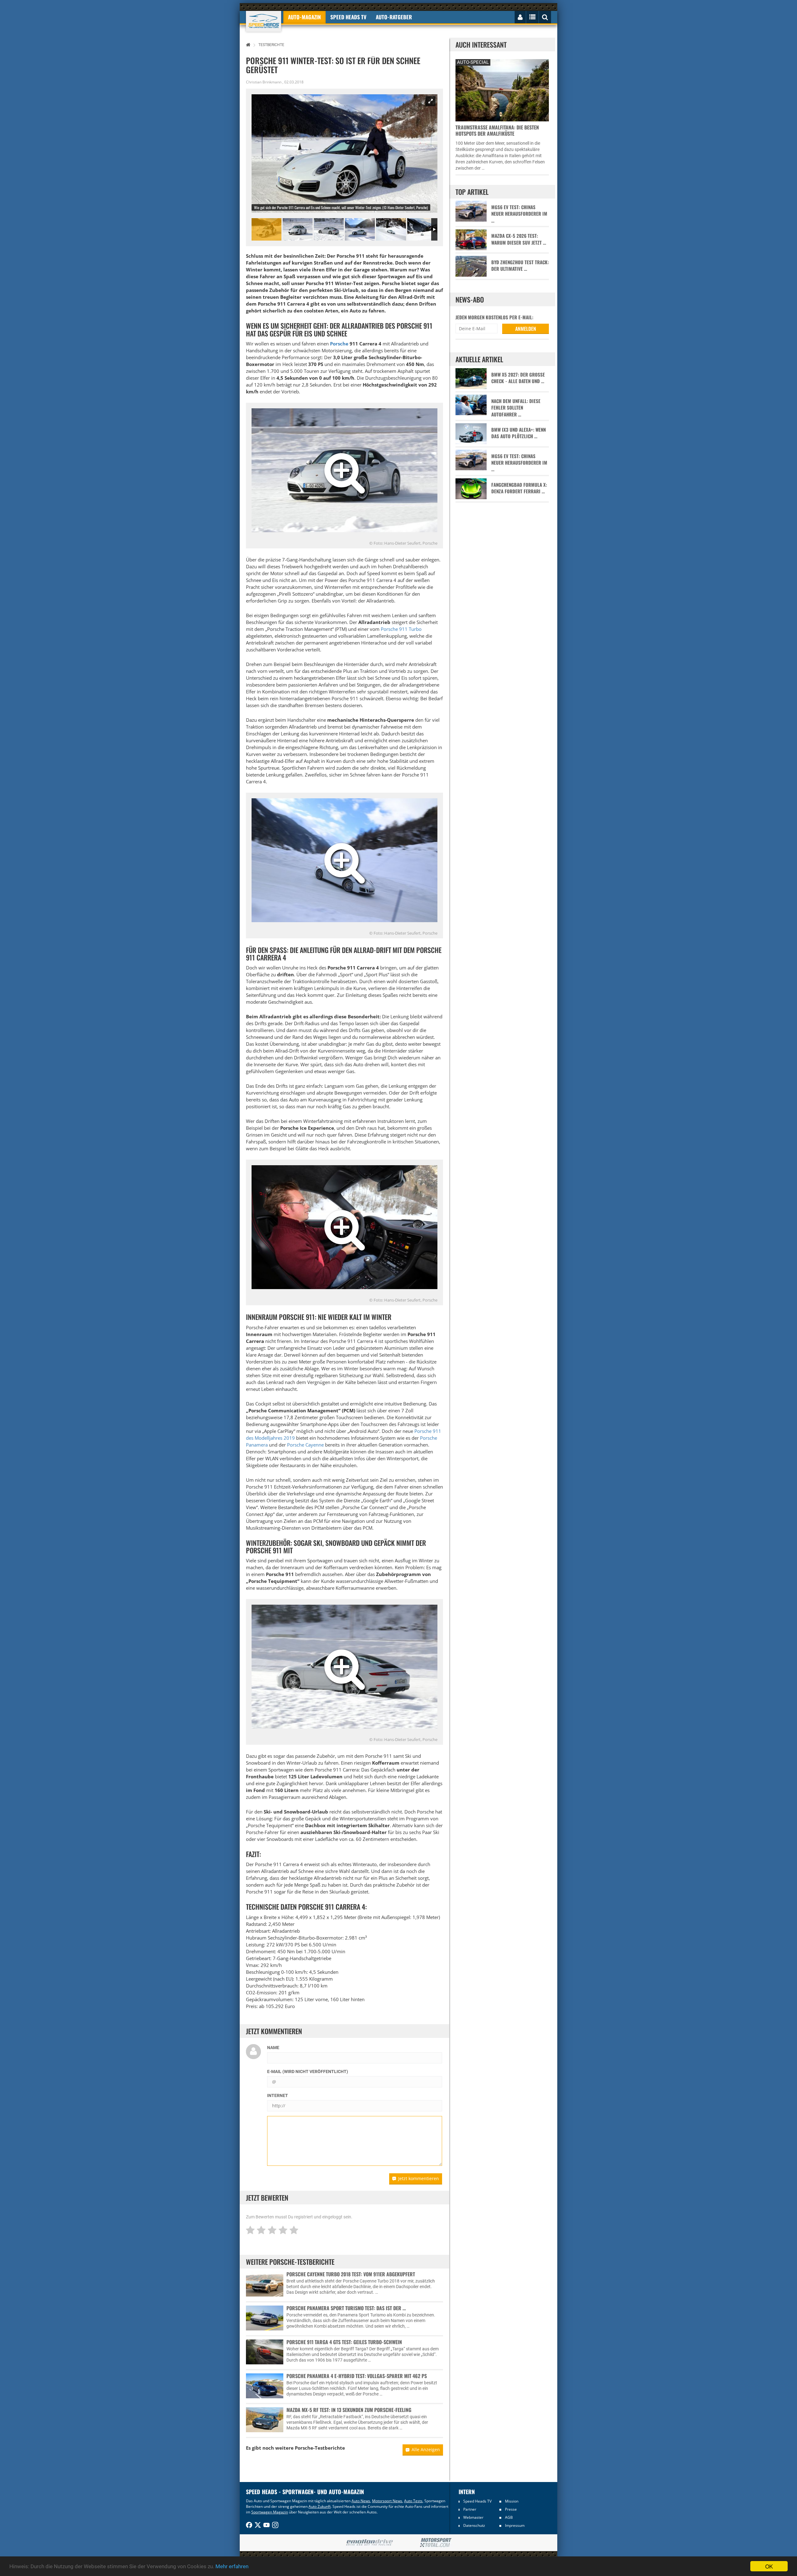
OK (769, 2566)
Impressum (515, 2525)
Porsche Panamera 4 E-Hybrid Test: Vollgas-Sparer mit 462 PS (357, 2376)
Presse (511, 2509)
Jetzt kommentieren (419, 2178)
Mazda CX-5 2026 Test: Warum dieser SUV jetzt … (519, 239)
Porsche (339, 344)
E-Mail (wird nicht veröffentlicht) (308, 2072)
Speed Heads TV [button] (348, 17)
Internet (278, 2095)
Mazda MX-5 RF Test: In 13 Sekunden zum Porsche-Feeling (349, 2410)
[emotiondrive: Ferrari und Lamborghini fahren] (369, 2543)
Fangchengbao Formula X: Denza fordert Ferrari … (519, 488)
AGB (509, 2517)
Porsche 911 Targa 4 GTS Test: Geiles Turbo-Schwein (344, 2342)
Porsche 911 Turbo (401, 629)
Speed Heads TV (477, 2501)
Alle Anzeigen (426, 2449)
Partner (470, 2509)
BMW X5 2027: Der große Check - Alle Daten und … (518, 378)
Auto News (361, 2501)
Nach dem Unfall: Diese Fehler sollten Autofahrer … (516, 408)
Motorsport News (387, 2501)
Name (273, 2048)
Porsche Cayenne (305, 1445)
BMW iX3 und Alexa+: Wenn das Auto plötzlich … (519, 433)
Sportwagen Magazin (270, 2512)
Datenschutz (474, 2525)
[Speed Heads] (264, 21)
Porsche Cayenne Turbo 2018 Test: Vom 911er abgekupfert (351, 2274)
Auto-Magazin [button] (304, 17)
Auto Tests (413, 2501)
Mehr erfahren (232, 2566)
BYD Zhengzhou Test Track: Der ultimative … (520, 265)
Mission (512, 2501)
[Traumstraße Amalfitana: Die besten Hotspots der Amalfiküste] (502, 89)
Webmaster (473, 2517)
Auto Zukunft (320, 2506)
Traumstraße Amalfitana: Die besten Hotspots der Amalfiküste (497, 130)
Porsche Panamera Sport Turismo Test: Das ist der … (346, 2308)
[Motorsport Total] (436, 2543)
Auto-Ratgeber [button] (394, 17)
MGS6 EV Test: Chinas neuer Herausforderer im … (519, 214)
